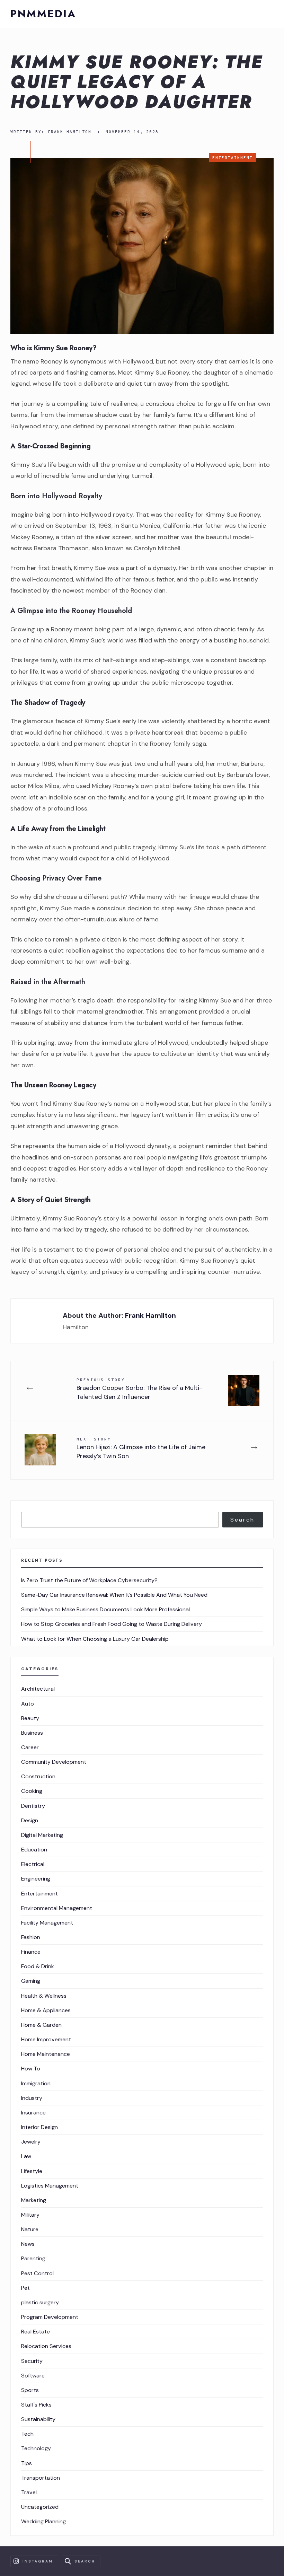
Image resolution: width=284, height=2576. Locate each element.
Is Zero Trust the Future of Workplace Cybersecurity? (89, 1580)
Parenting (33, 2258)
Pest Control (37, 2273)
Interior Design (39, 2127)
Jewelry (31, 2142)
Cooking (32, 1791)
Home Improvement (46, 2039)
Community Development (54, 1762)
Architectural (38, 1689)
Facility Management (47, 1923)
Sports (30, 2390)
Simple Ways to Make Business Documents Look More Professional (105, 1609)
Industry (32, 2098)
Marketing (34, 2200)
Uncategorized (40, 2507)
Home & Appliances (46, 2010)
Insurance (33, 2113)
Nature (30, 2229)
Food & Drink (38, 1966)
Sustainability (38, 2419)
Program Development (50, 2317)
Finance (31, 1952)
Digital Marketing (42, 1835)
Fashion (31, 1937)
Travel (29, 2492)
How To (31, 2069)
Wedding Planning (43, 2521)
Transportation (41, 2478)
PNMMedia (43, 14)
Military (30, 2215)
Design (30, 1820)
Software (33, 2376)
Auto (28, 1704)
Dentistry (33, 1806)
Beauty (30, 1718)
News (28, 2244)
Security (32, 2361)
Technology (36, 2448)
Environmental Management (57, 1908)
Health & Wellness (44, 1996)
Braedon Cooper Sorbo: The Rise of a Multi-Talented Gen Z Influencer (139, 1389)
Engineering (36, 1879)
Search (242, 1520)
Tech (27, 2434)
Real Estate (35, 2332)
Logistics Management (50, 2186)
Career (30, 1747)
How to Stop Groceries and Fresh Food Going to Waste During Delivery (112, 1624)
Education (34, 1850)
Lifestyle (32, 2171)
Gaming (31, 1981)
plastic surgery (40, 2302)
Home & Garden (41, 2025)
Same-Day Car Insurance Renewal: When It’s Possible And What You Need (114, 1595)
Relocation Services (46, 2346)
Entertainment (233, 158)
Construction (38, 1776)
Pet (25, 2288)
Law (26, 2156)
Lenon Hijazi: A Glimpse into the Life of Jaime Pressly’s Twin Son (141, 1448)
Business (32, 1733)
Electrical (33, 1864)
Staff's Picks (36, 2405)
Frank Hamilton (70, 132)
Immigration (36, 2083)
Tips (26, 2463)
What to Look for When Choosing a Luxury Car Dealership (95, 1639)
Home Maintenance (46, 2054)
